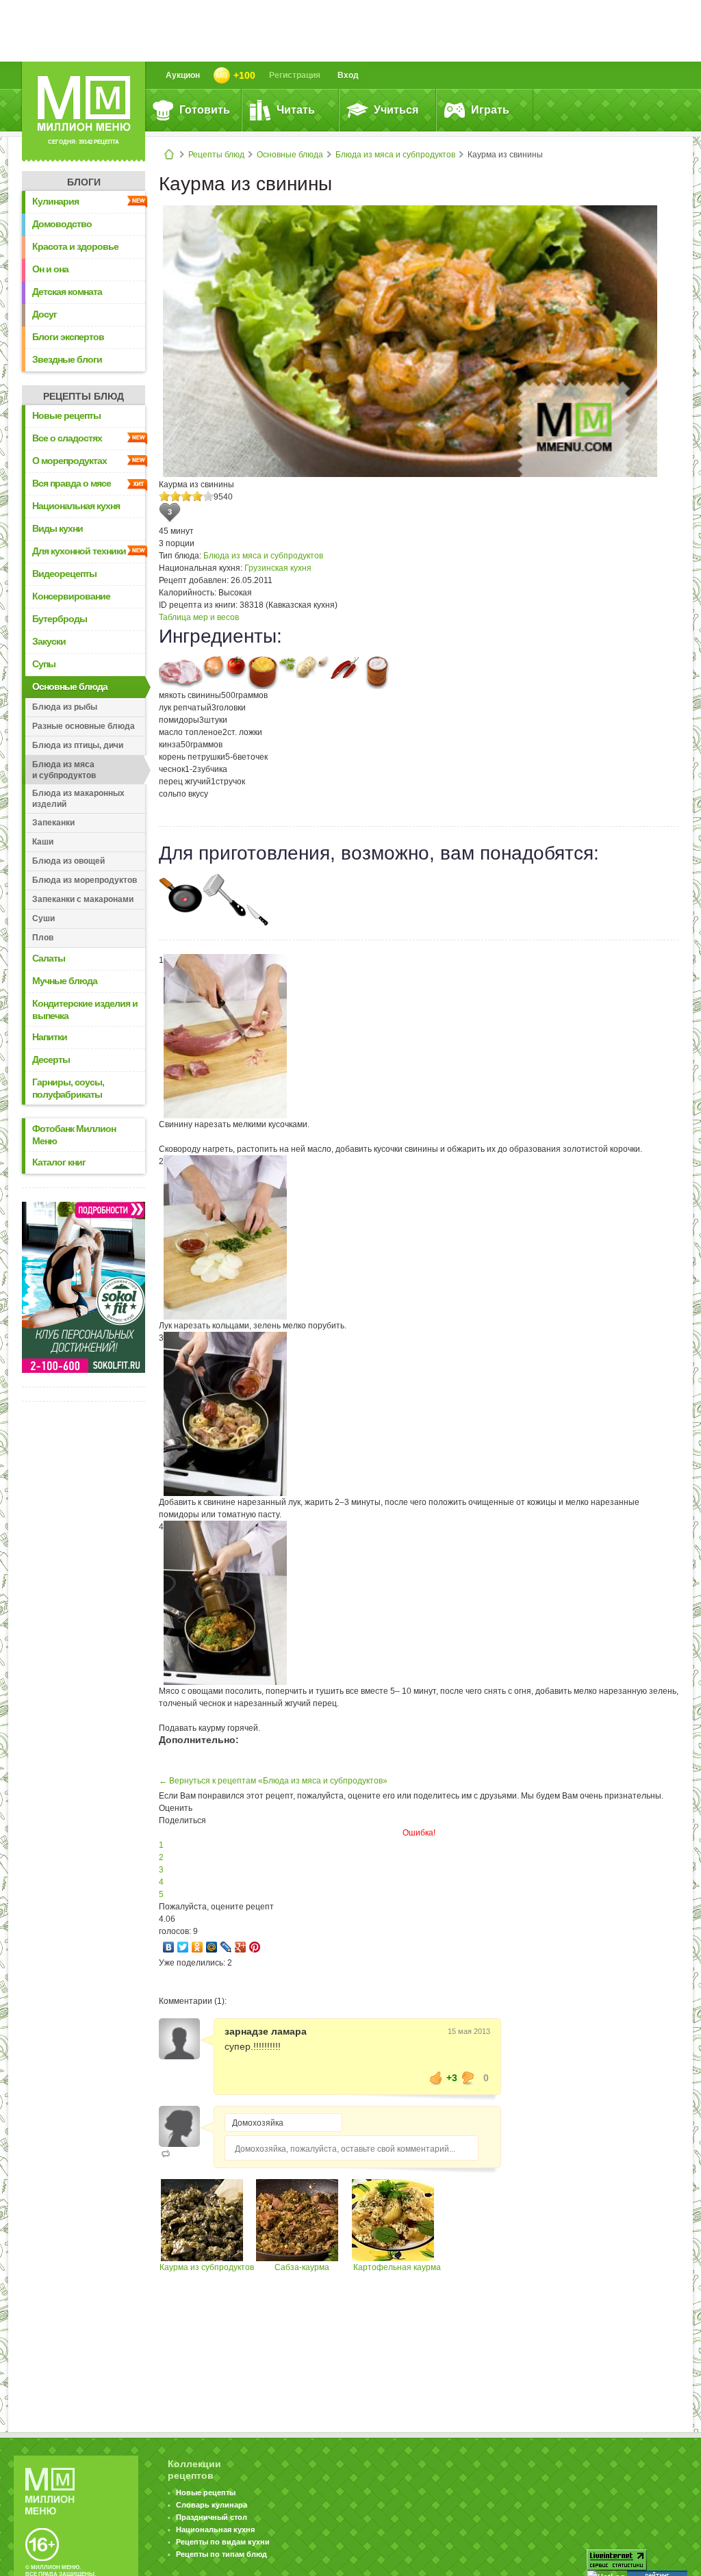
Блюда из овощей (68, 861)
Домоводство (62, 224)
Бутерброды (60, 619)
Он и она (50, 269)
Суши (43, 918)
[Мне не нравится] (468, 2078)
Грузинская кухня (278, 568)
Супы (44, 664)
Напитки (50, 1037)
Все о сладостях (67, 438)
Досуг (44, 314)
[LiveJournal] (226, 1947)
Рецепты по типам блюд (221, 2554)
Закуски (49, 641)
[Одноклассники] (197, 1947)
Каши (43, 842)
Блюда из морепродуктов (85, 880)
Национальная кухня (76, 506)
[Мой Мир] (212, 1947)
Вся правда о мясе (72, 483)
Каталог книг (59, 1162)
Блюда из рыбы (65, 707)
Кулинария (55, 201)
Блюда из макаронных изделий (78, 799)
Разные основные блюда (84, 726)
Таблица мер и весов (199, 617)
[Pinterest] (255, 1947)
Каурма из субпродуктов (207, 2267)
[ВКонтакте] (169, 1947)
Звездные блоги (67, 359)
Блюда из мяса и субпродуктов (395, 155)
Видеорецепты (64, 574)
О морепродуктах (69, 461)
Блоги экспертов (68, 337)
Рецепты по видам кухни (223, 2542)
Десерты (51, 1059)
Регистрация (295, 75)
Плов (43, 938)
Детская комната (67, 292)
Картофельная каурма (397, 2267)
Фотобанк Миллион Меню (74, 1135)
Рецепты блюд (216, 155)
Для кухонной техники (79, 551)
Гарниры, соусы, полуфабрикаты (68, 1088)
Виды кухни (58, 528)
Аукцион (183, 75)
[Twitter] (183, 1947)
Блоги (84, 182)
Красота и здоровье (75, 246)
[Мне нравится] (436, 2078)
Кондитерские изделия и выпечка (85, 1009)
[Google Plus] (241, 1947)
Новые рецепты (66, 415)
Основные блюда (290, 155)
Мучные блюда (65, 981)
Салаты (49, 958)
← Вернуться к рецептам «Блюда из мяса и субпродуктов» (273, 1781)
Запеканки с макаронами (83, 899)
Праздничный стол (212, 2517)
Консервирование (71, 596)
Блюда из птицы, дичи (78, 745)
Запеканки (53, 823)
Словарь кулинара (212, 2505)
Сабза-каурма (302, 2267)
